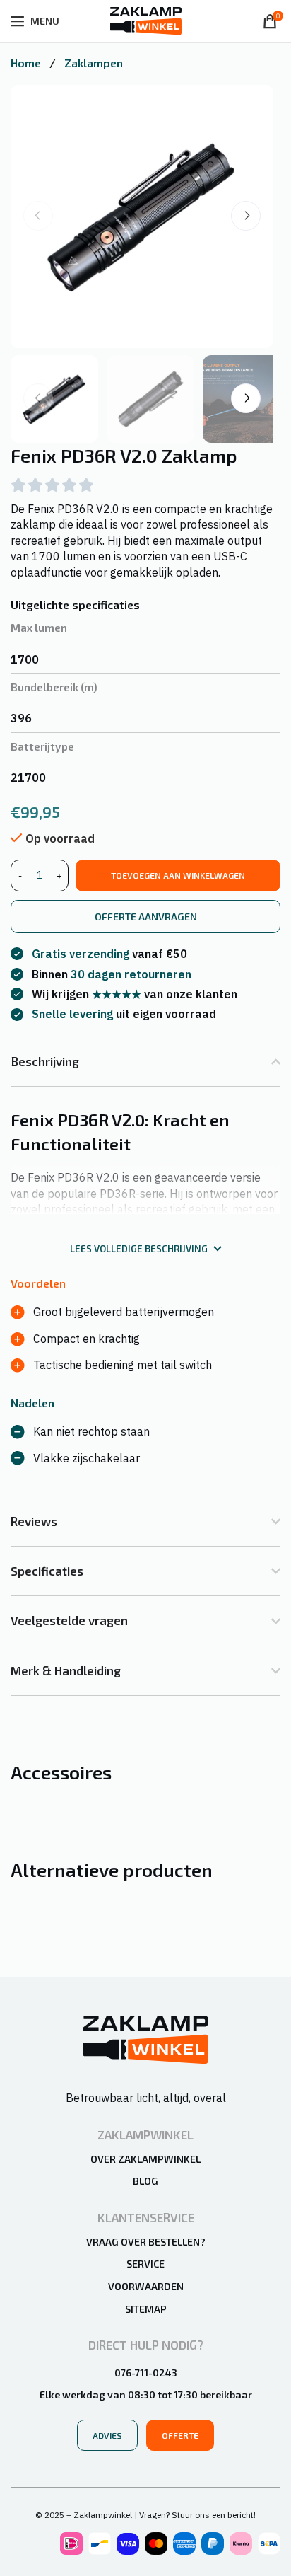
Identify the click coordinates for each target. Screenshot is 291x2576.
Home (27, 63)
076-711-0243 (146, 2373)
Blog (145, 2181)
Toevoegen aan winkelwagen (178, 875)
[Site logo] (146, 20)
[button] (246, 216)
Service (145, 2264)
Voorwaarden (146, 2286)
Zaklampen (94, 63)
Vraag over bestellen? (146, 2242)
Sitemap (146, 2309)
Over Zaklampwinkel (145, 2159)
